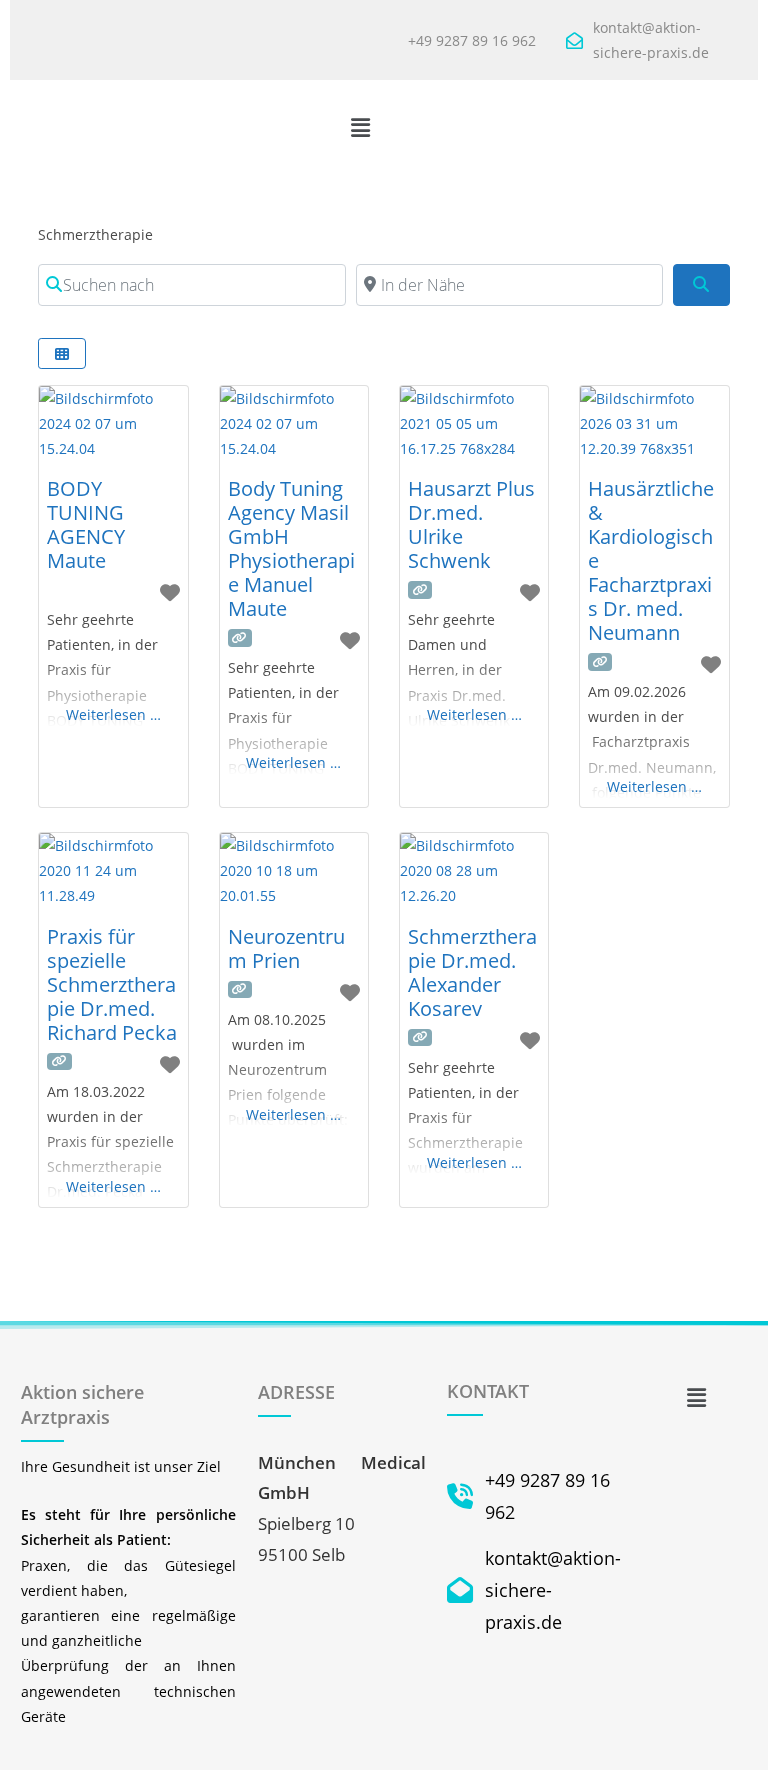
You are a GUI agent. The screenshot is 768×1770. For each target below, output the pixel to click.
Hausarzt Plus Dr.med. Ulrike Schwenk (471, 524)
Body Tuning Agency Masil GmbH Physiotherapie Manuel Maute (291, 548)
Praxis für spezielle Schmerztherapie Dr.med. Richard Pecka (112, 984)
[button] (361, 127)
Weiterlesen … (113, 714)
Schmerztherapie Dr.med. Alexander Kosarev (472, 972)
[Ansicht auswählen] (62, 353)
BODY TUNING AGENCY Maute (86, 524)
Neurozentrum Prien (286, 948)
